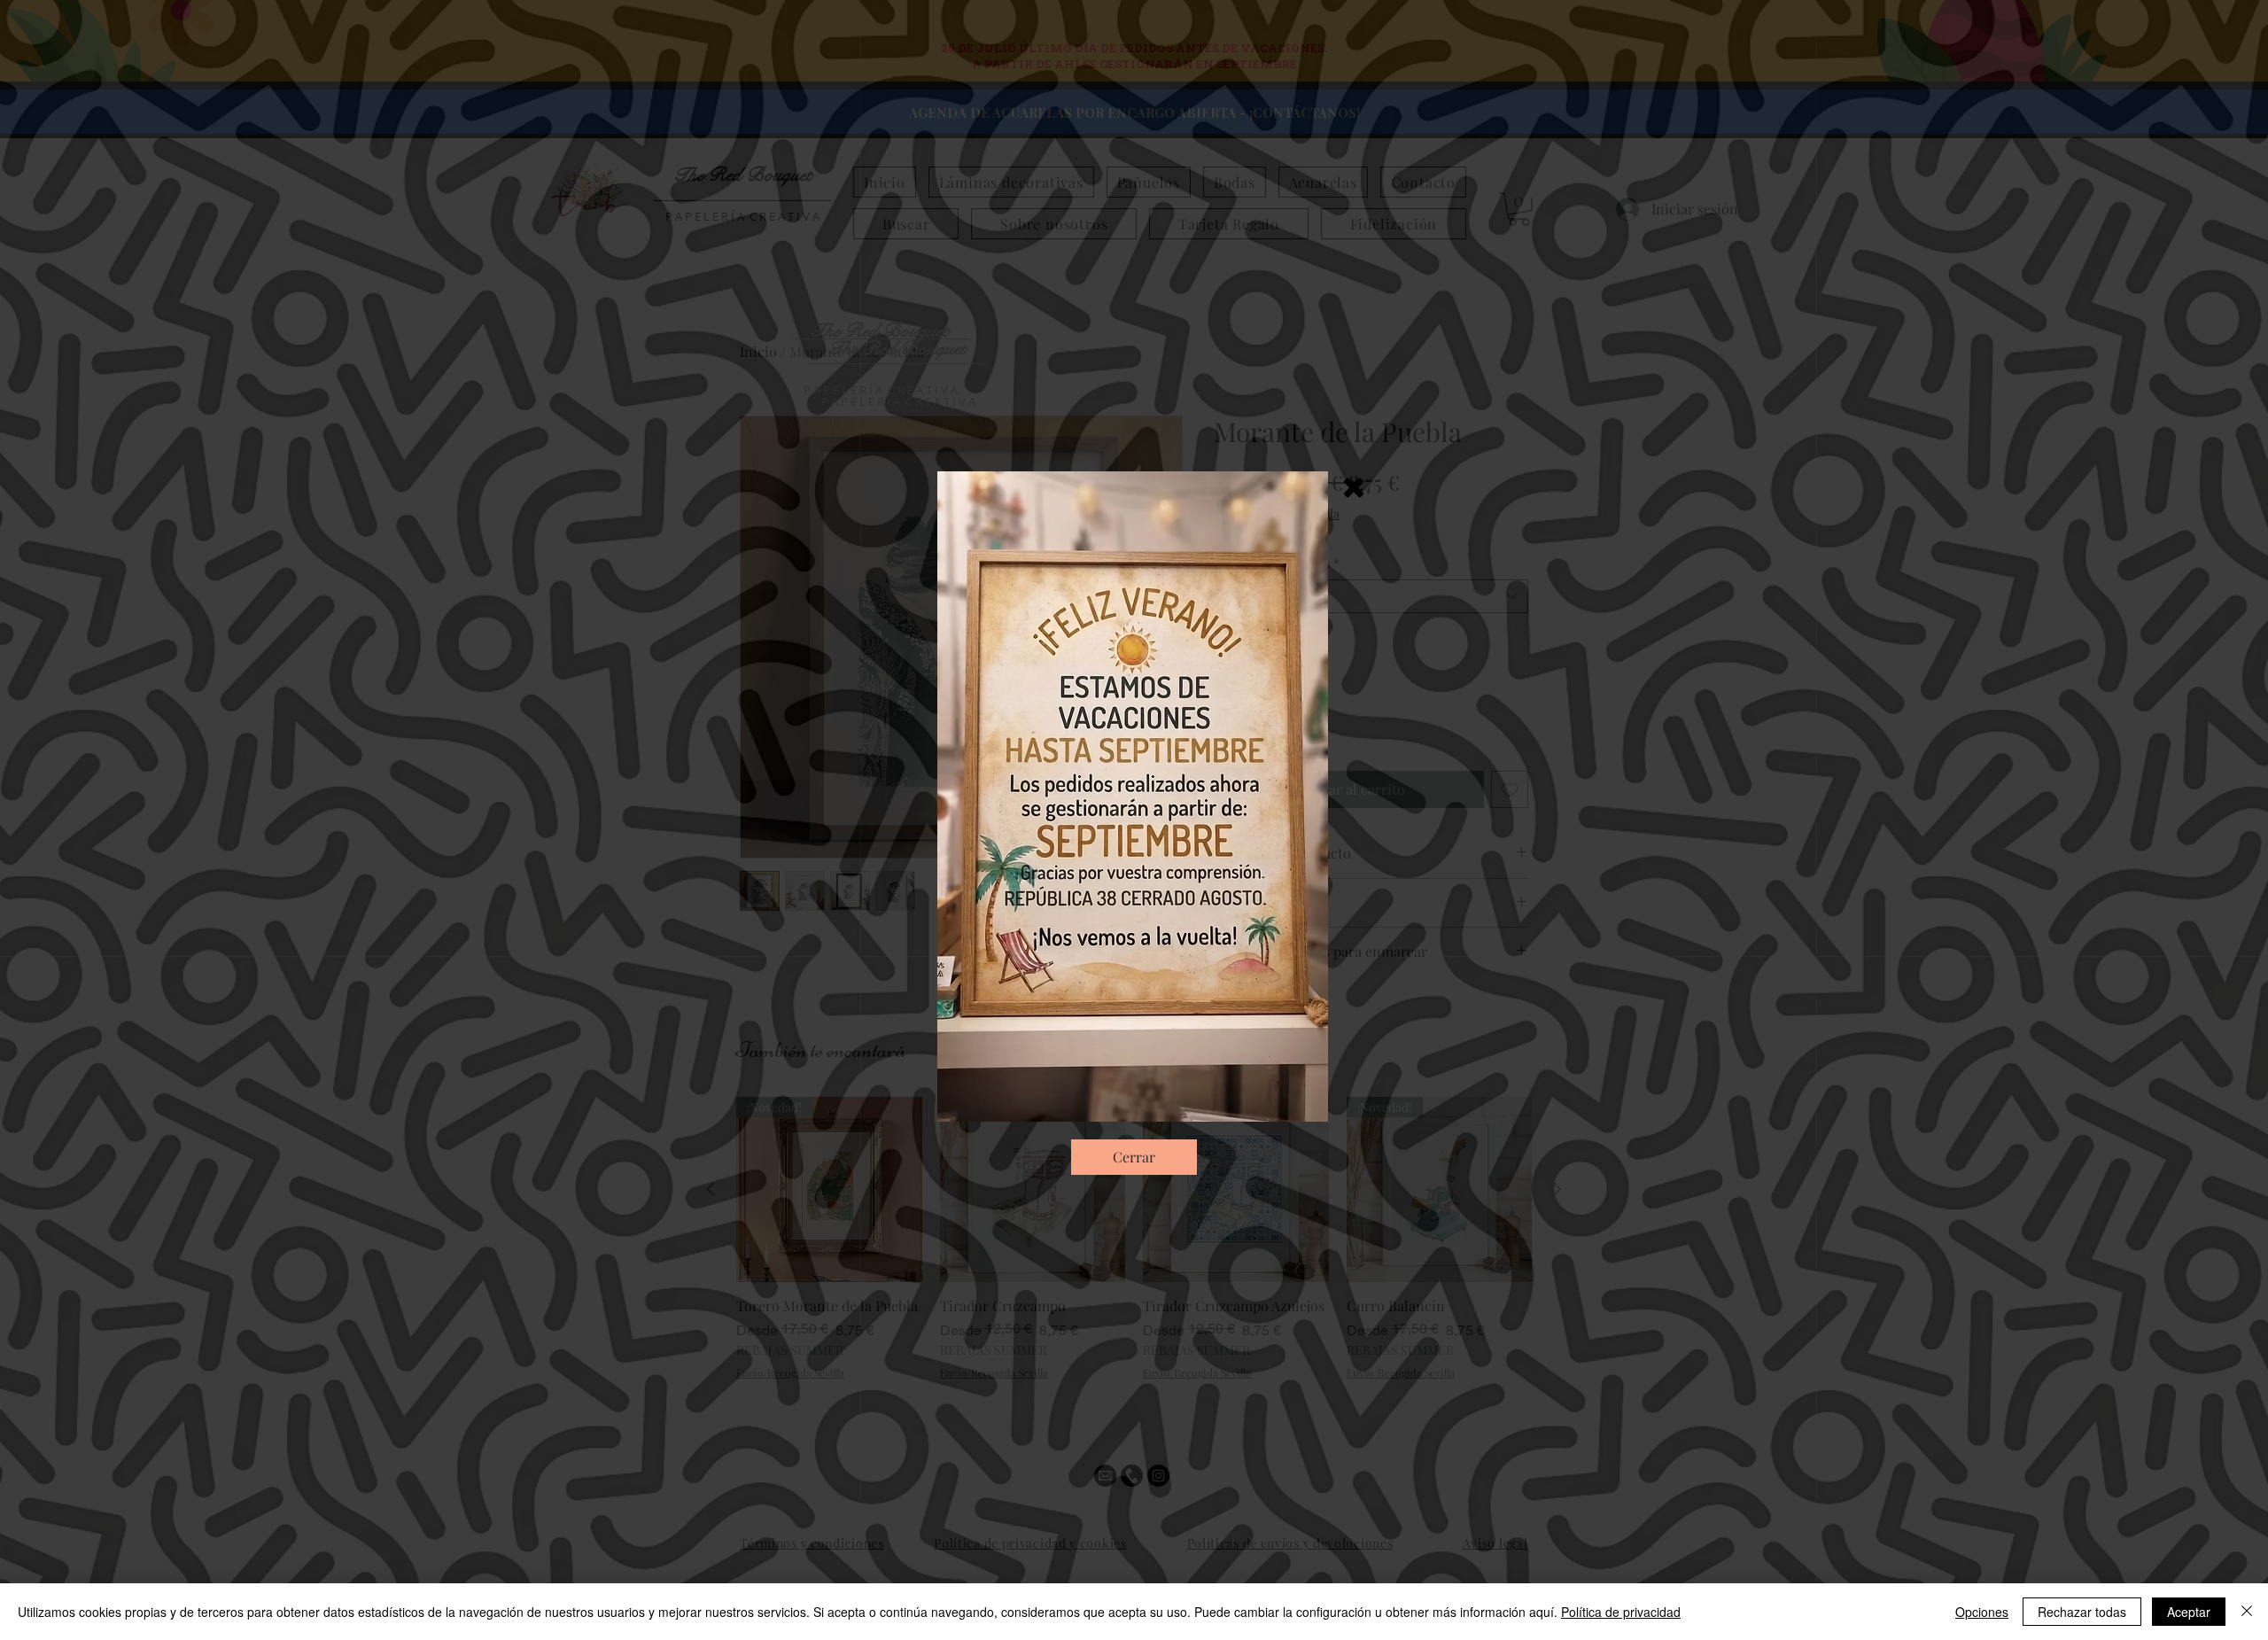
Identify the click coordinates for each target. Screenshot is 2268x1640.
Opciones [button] (1982, 1612)
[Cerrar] (2247, 1612)
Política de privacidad (1621, 1612)
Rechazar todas (2082, 1612)
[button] (1354, 488)
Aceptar (2189, 1612)
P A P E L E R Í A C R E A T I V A (898, 401)
